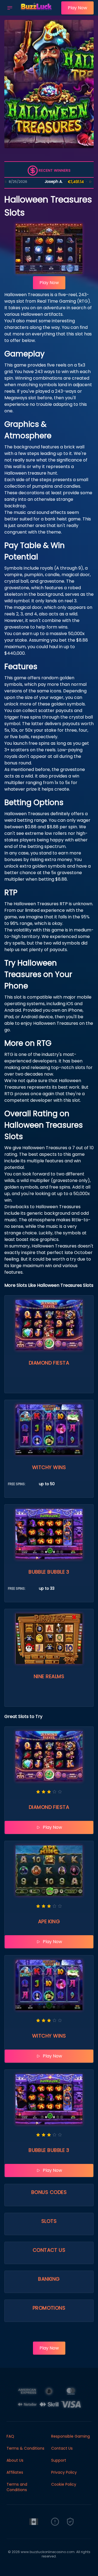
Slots (49, 2221)
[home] (38, 12)
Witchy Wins (49, 1467)
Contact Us (49, 2250)
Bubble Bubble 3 (49, 1572)
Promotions (49, 2308)
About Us (15, 2460)
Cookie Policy (64, 2484)
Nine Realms (49, 1676)
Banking (49, 2279)
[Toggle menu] (10, 8)
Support (59, 2460)
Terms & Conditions (25, 2448)
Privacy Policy (64, 2472)
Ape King (49, 1921)
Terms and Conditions (17, 2487)
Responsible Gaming (71, 2436)
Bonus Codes (49, 2192)
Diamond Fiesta (49, 1363)
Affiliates (15, 2472)
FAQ (10, 2436)
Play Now (77, 8)
